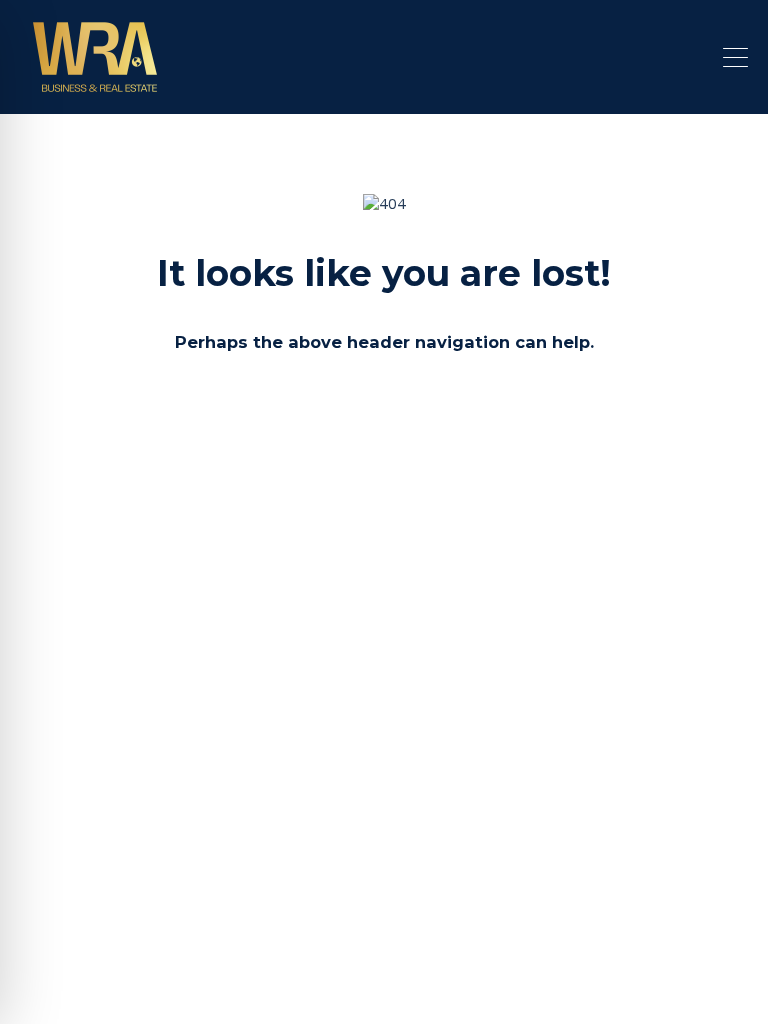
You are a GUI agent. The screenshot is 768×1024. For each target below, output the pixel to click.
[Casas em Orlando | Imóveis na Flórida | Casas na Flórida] (95, 90)
